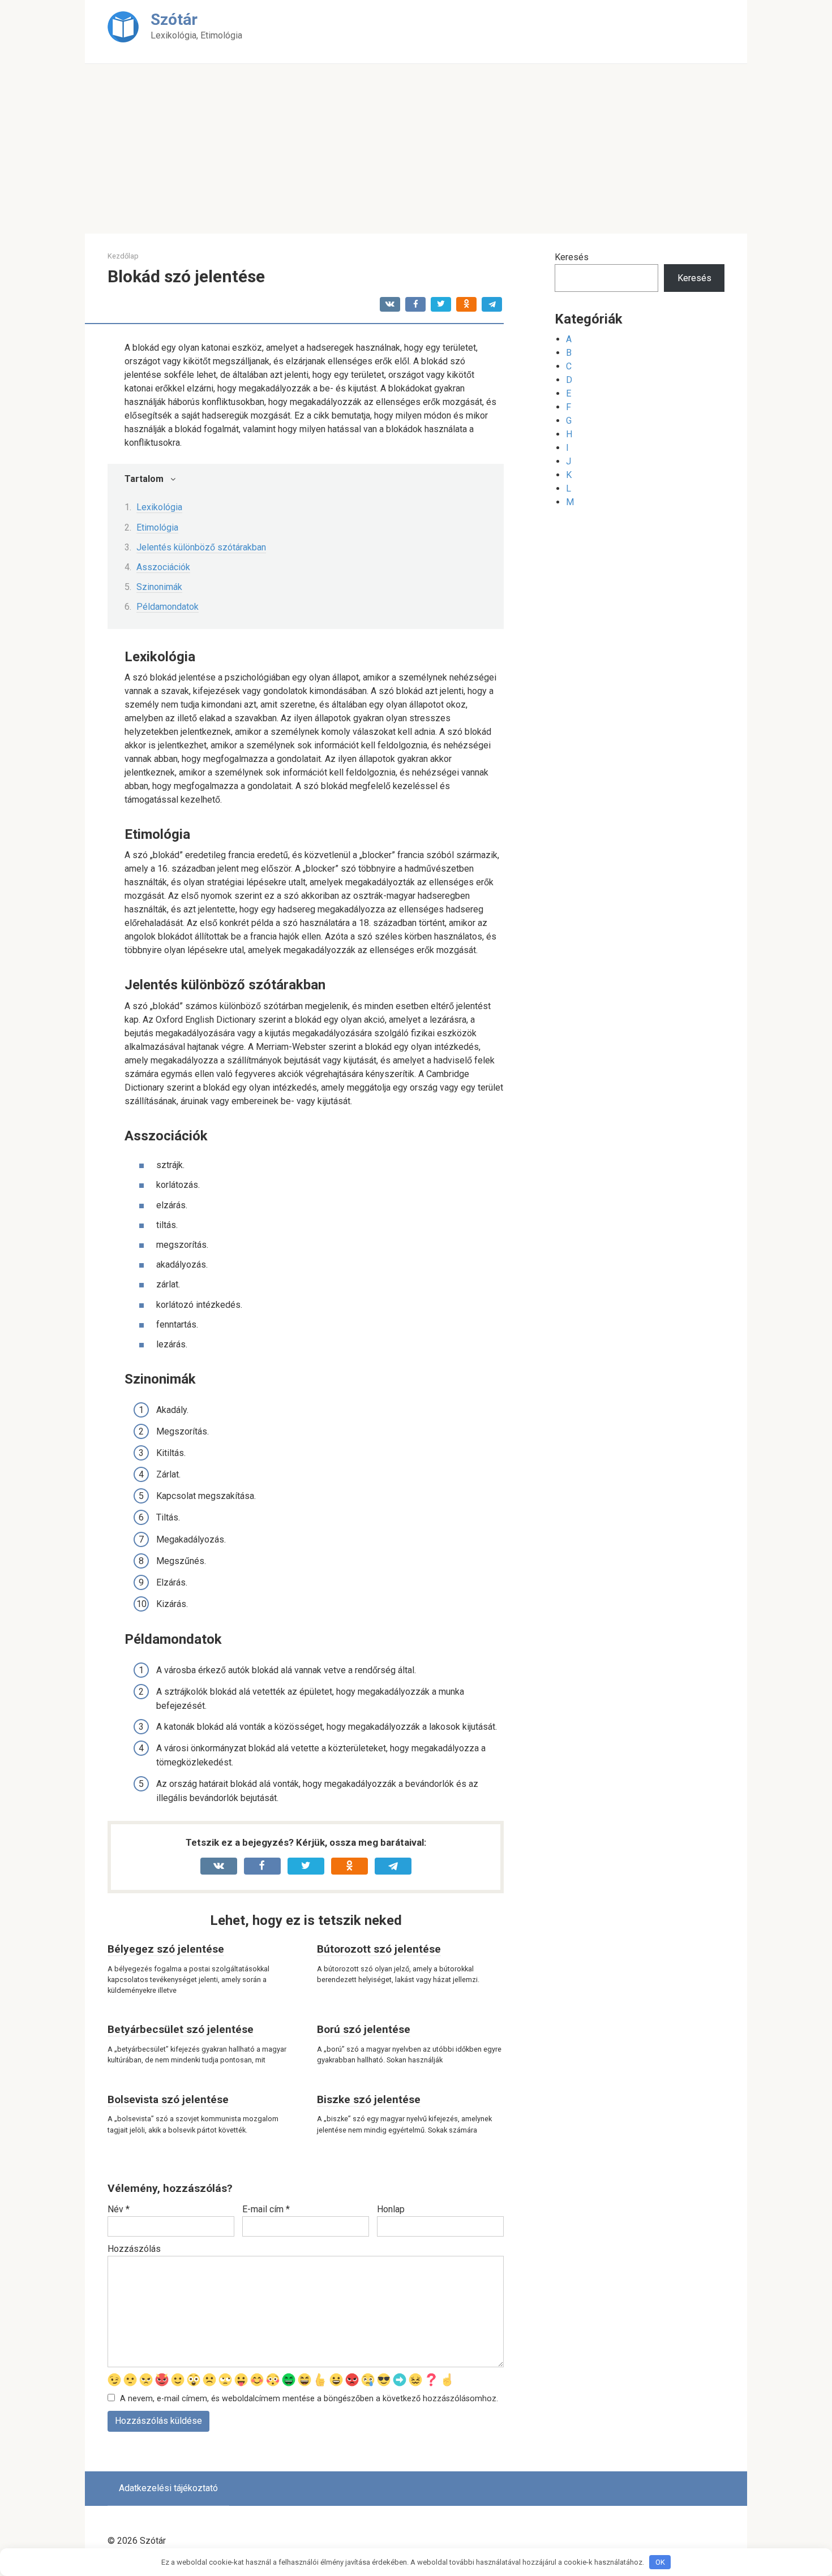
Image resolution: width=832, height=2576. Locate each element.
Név (119, 2209)
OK (660, 2562)
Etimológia (157, 527)
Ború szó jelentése (364, 2029)
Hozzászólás (134, 2249)
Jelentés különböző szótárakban (201, 547)
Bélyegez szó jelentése (166, 1949)
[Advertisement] (416, 149)
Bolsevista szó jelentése (168, 2099)
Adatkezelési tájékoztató (168, 2488)
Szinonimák (159, 587)
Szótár (174, 20)
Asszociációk (163, 567)
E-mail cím (266, 2209)
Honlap (391, 2209)
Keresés (572, 257)
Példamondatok (168, 607)
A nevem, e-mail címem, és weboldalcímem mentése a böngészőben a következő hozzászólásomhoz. (309, 2399)
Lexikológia (159, 507)
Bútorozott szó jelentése (379, 1949)
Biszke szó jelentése (369, 2099)
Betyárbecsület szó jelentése (181, 2029)
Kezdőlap (123, 256)
